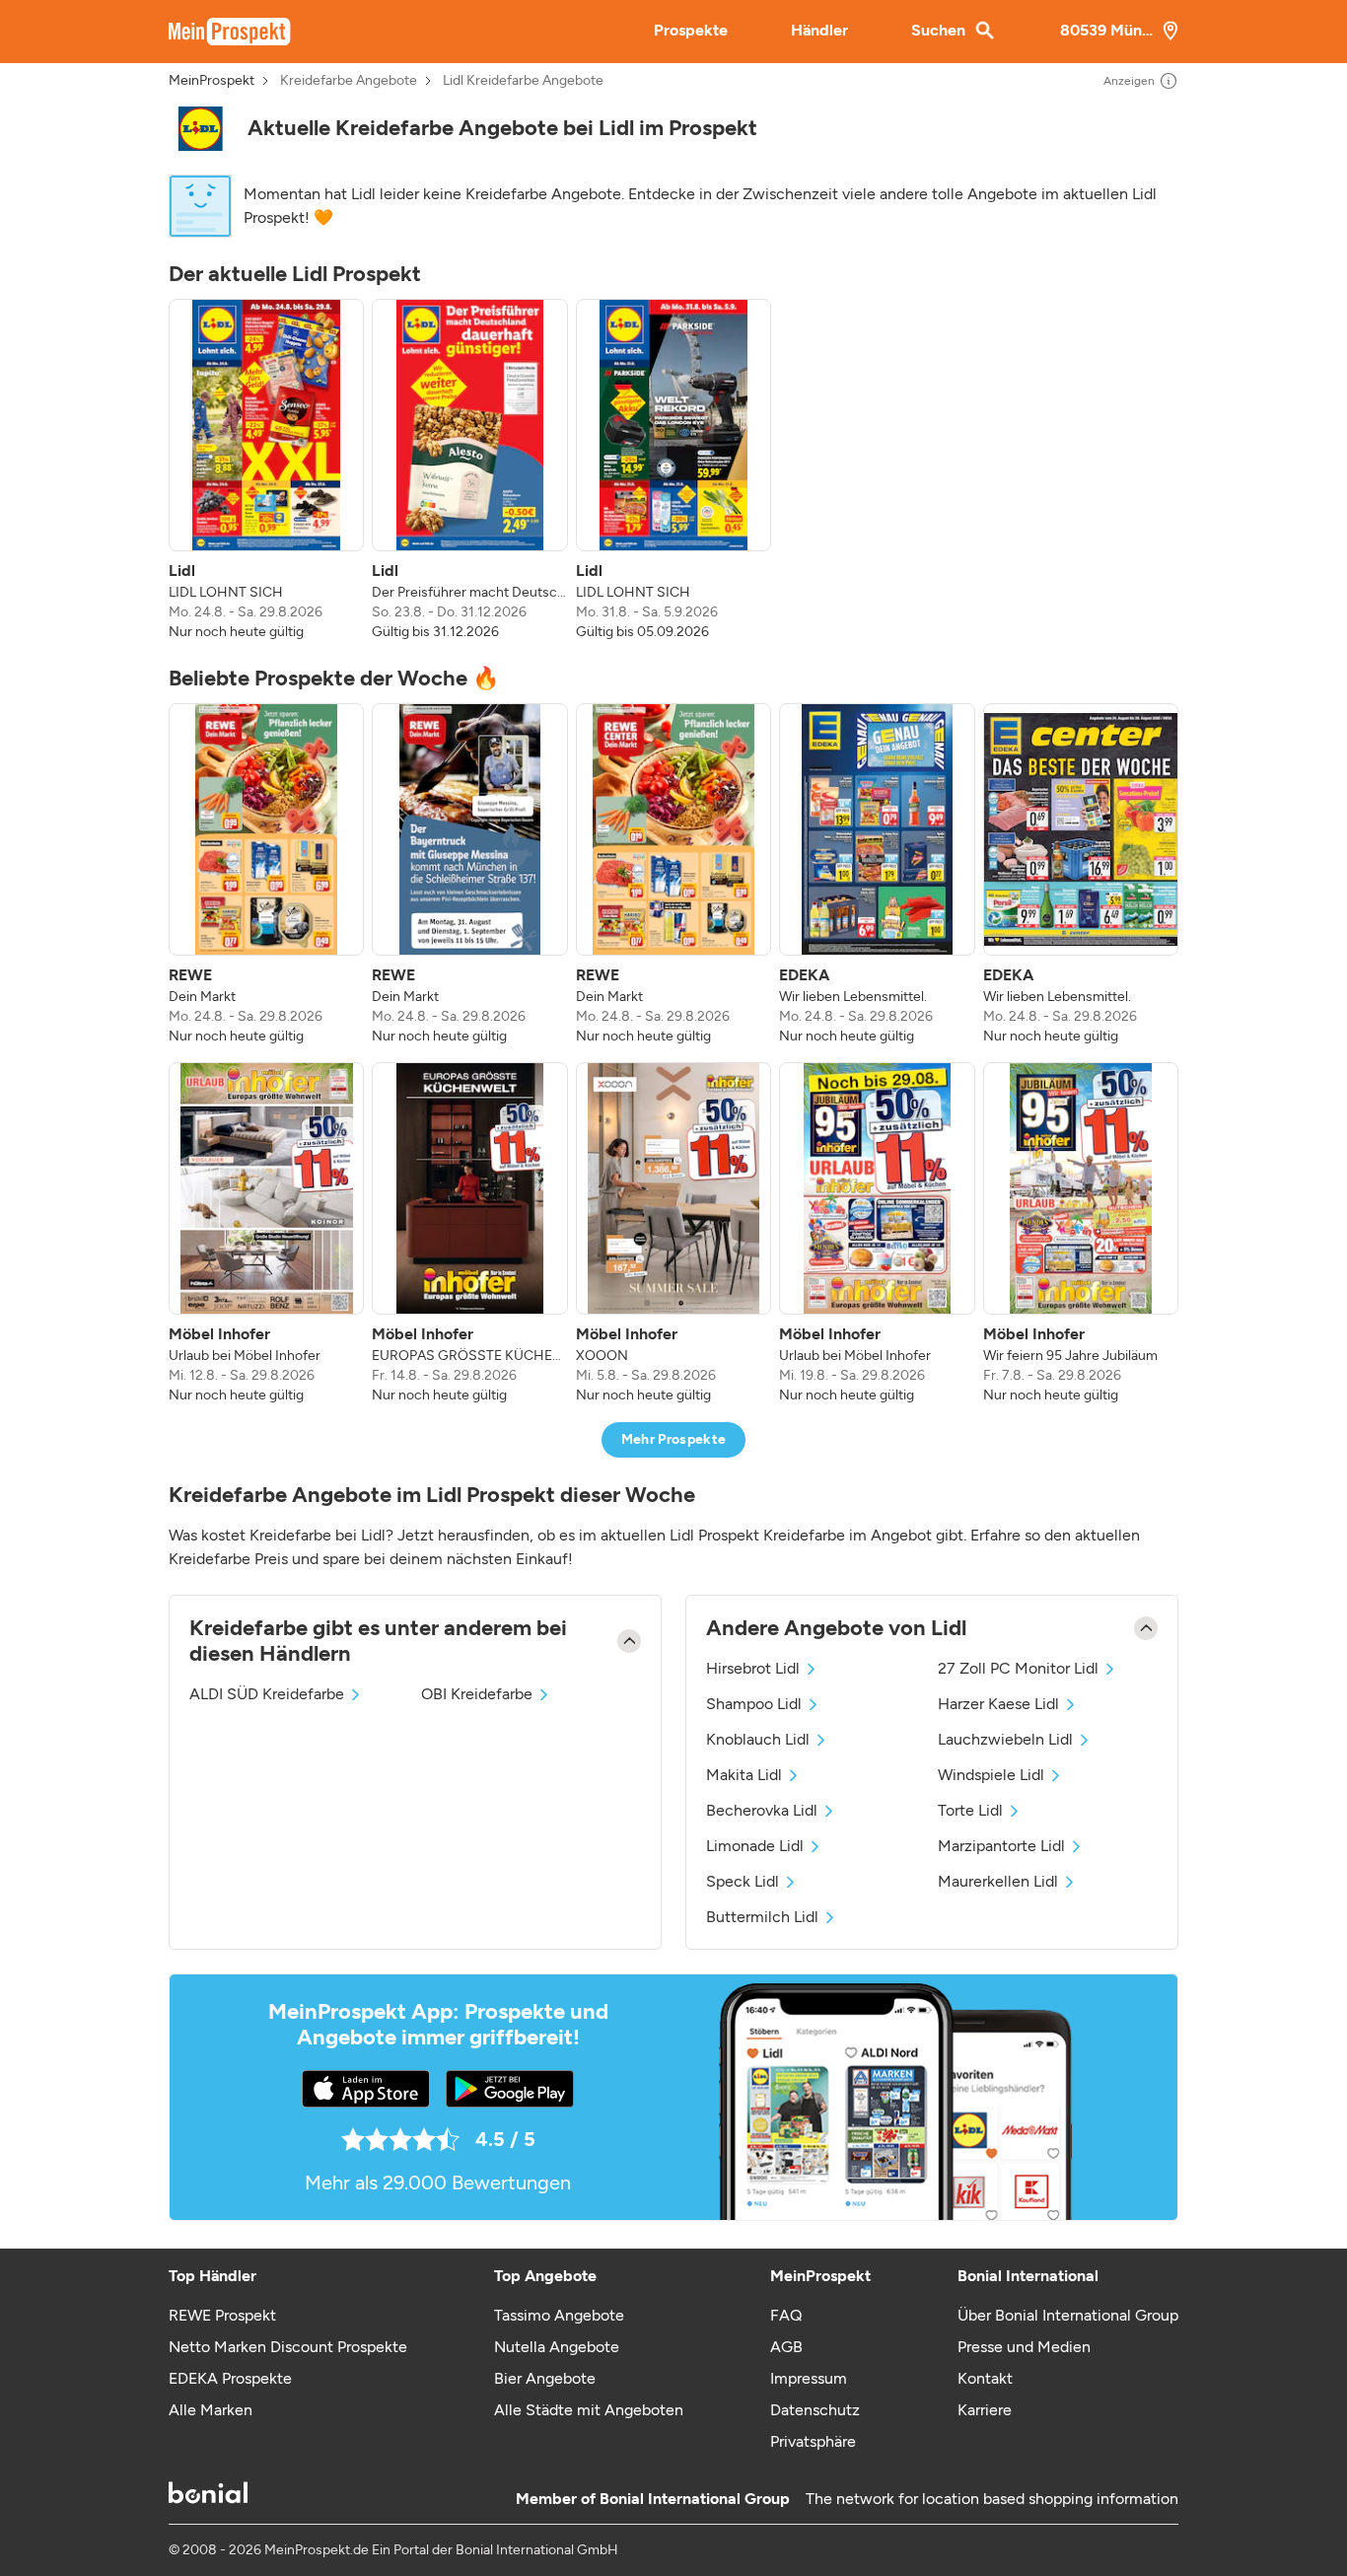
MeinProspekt (212, 81)
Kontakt (985, 2378)
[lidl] (200, 129)
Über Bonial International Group (1068, 2315)
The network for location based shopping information (992, 2499)
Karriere (985, 2410)
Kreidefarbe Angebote (349, 81)
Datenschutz (815, 2410)
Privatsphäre (813, 2441)
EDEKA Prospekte (230, 2378)
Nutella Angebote (557, 2347)
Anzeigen (1129, 81)
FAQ (786, 2315)
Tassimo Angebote (559, 2315)
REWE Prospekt (222, 2315)
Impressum (809, 2378)
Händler (819, 30)
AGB (786, 2347)
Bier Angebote (545, 2378)
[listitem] (266, 470)
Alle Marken (211, 2410)
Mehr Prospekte (674, 1439)
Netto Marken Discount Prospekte (288, 2347)
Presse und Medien (1024, 2347)
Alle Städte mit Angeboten (589, 2410)
